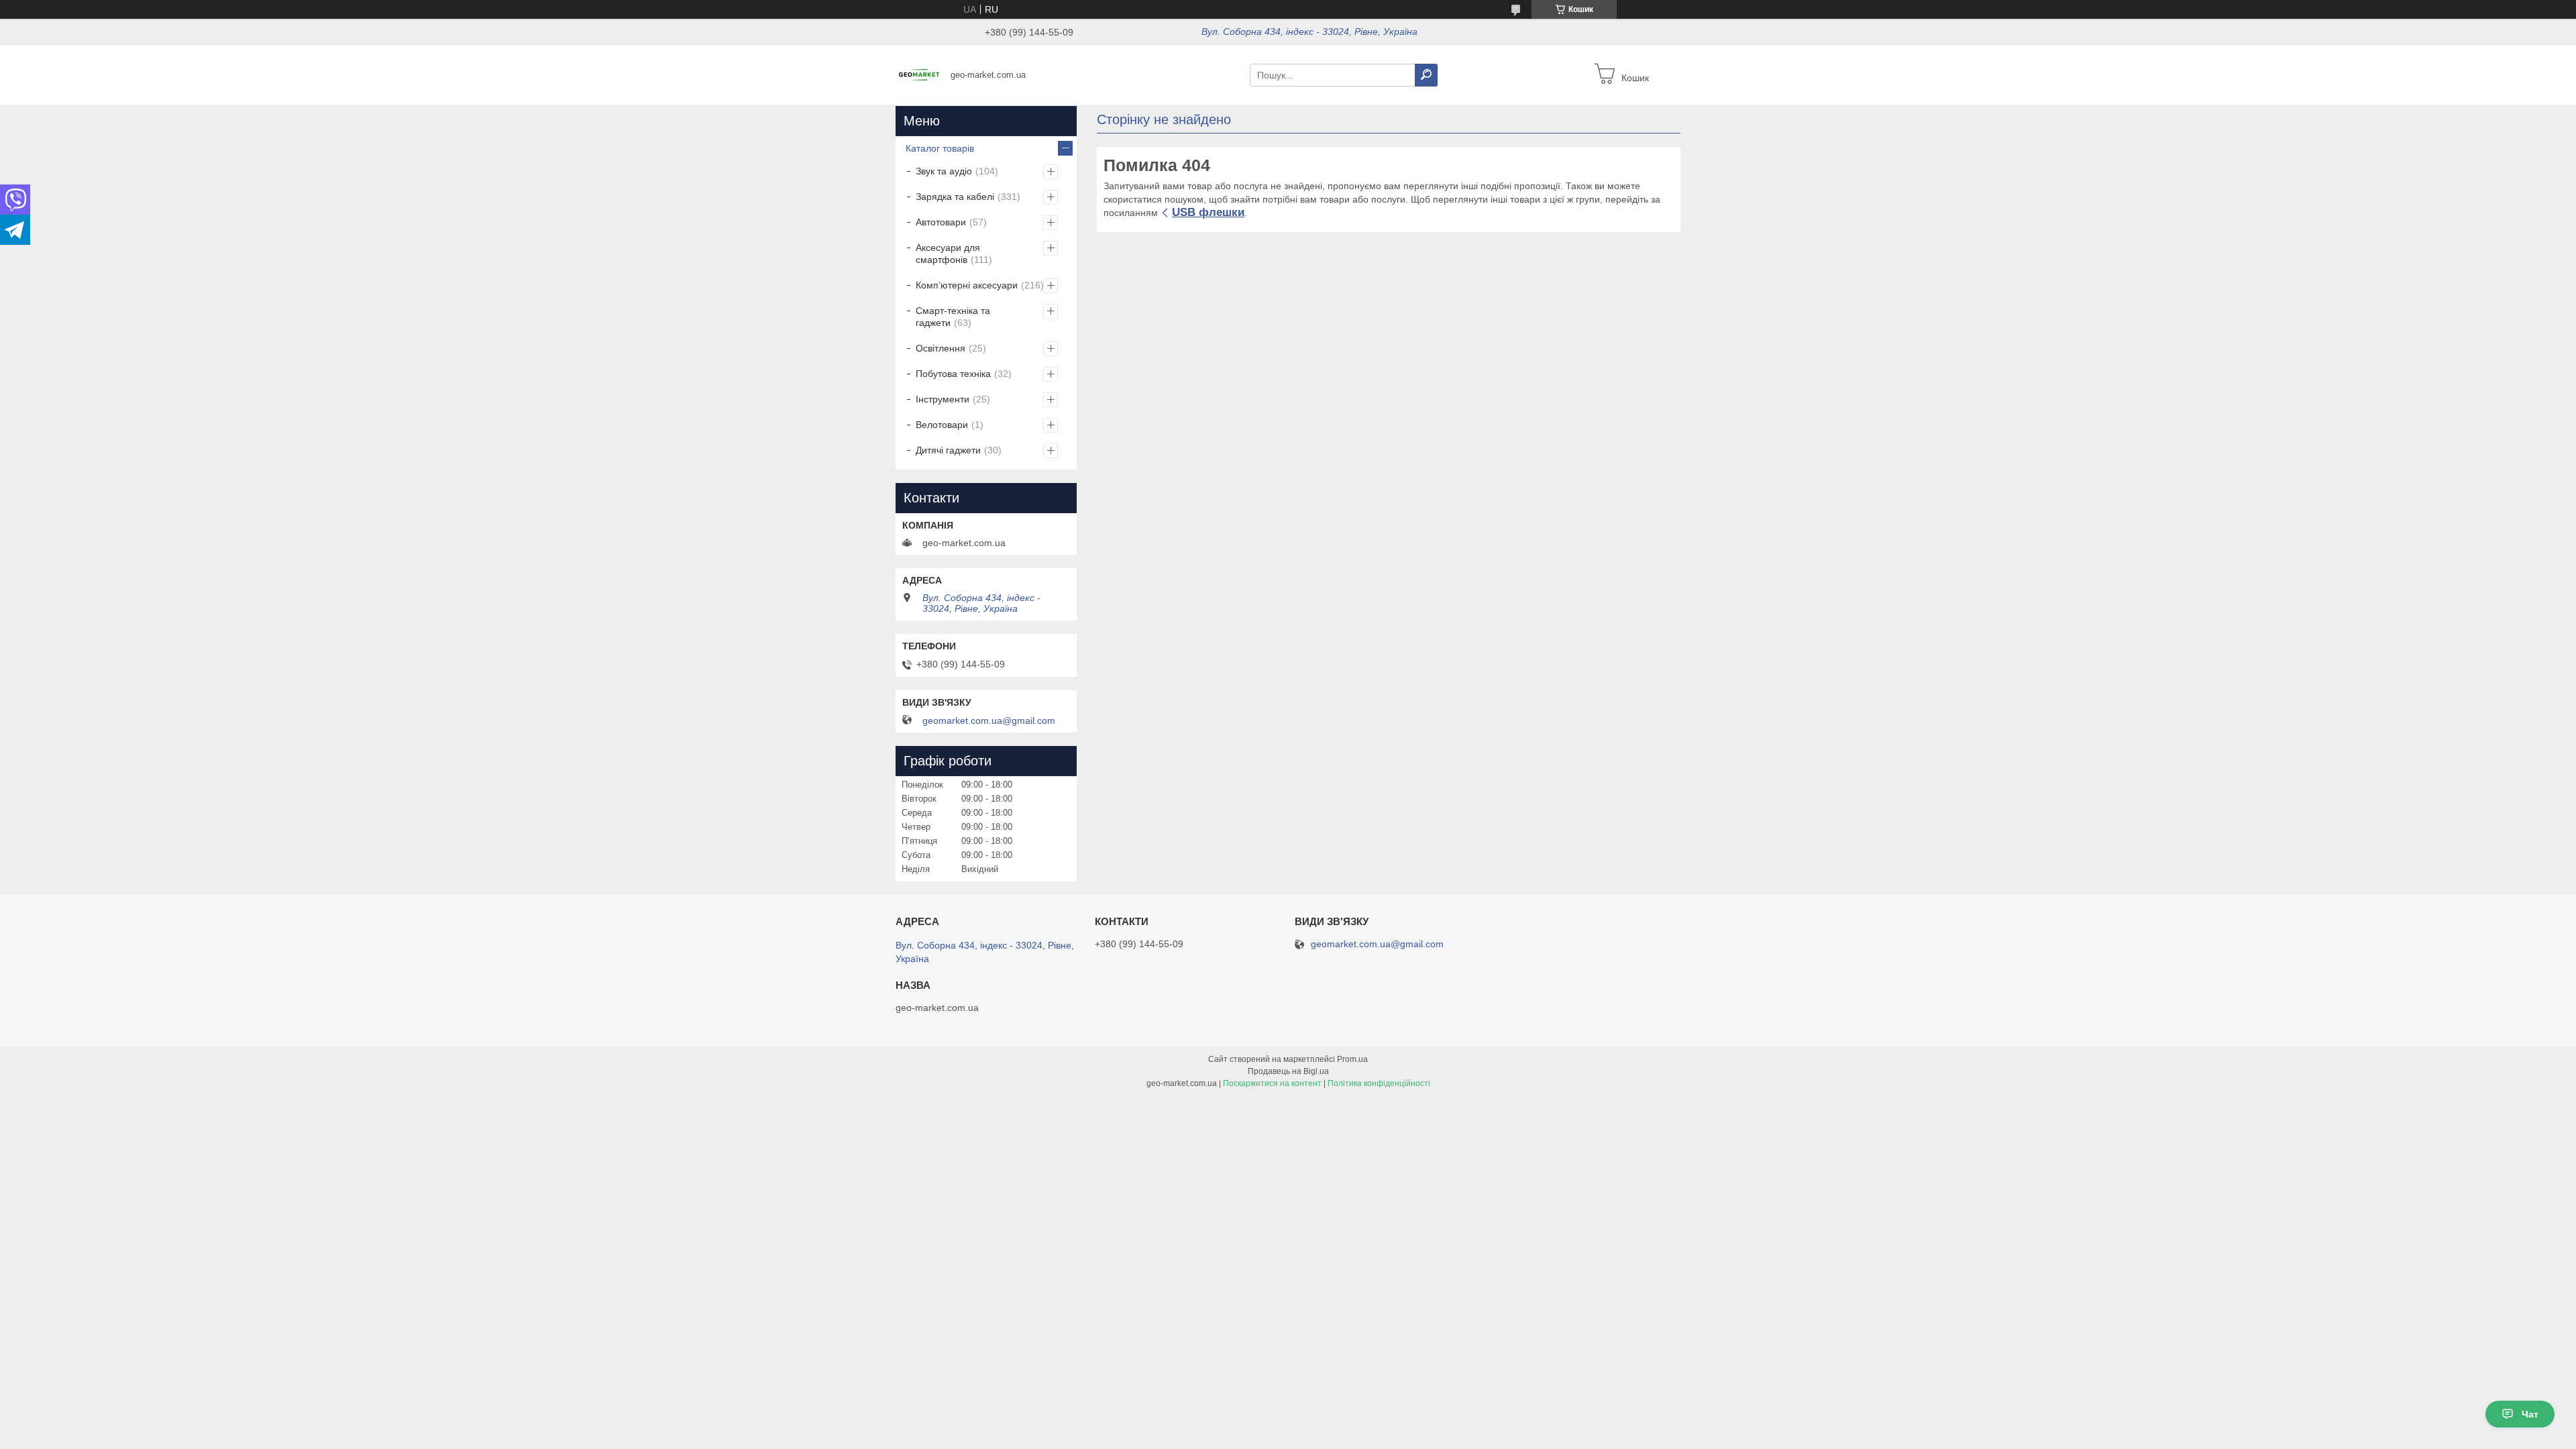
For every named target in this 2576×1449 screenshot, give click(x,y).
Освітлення (941, 348)
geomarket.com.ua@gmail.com (989, 720)
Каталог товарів (940, 148)
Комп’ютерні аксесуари (967, 285)
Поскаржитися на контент (1272, 1083)
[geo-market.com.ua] (919, 74)
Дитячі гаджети (948, 450)
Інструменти (943, 399)
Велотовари (942, 425)
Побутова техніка (953, 374)
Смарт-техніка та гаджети (953, 317)
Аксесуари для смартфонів (948, 254)
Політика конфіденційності (1379, 1083)
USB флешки (1208, 212)
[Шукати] (1426, 75)
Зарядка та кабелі (955, 197)
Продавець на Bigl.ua (1288, 1071)
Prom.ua (1352, 1059)
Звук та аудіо (944, 171)
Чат (2530, 1414)
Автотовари (941, 222)
